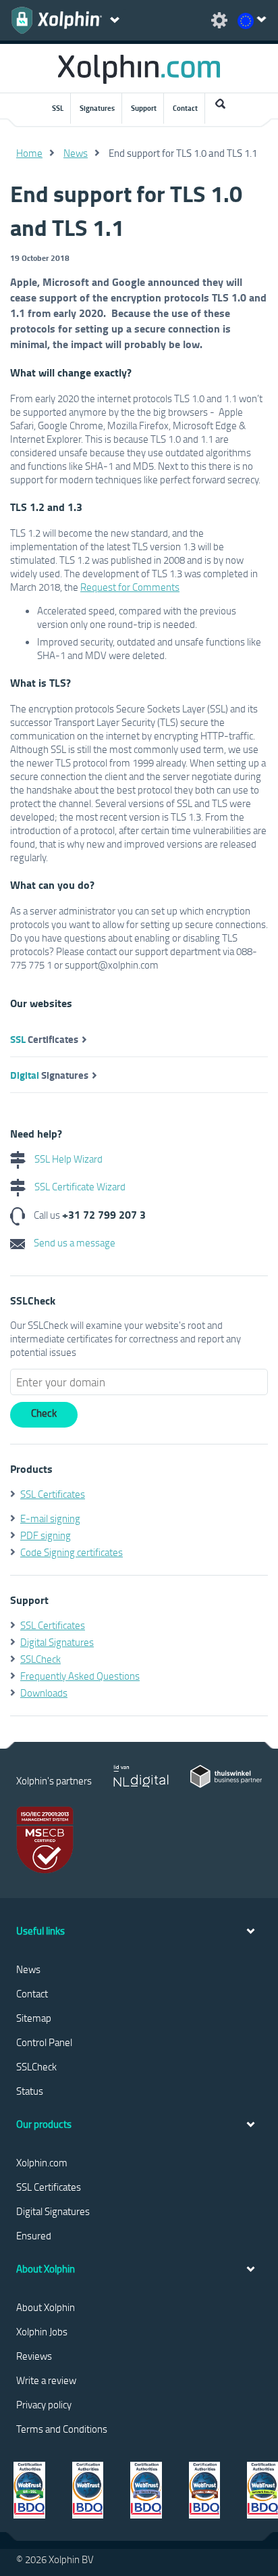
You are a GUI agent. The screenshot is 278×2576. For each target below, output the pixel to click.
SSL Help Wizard (67, 1159)
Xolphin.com (42, 2162)
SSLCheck (40, 1659)
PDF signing (46, 1535)
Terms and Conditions (62, 2429)
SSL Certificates (53, 1494)
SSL (58, 108)
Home (29, 153)
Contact (185, 108)
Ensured (34, 2235)
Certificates (44, 1039)
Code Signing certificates (72, 1552)
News (76, 153)
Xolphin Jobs (42, 2331)
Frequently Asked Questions (80, 1676)
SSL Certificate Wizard (79, 1186)
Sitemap (34, 2018)
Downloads (44, 1693)
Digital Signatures (57, 1642)
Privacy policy (44, 2404)
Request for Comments (130, 587)
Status (30, 2091)
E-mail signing (50, 1518)
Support (144, 108)
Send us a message (74, 1242)
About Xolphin (46, 2307)
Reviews (34, 2356)
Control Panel (44, 2042)
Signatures (97, 108)
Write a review (46, 2380)
